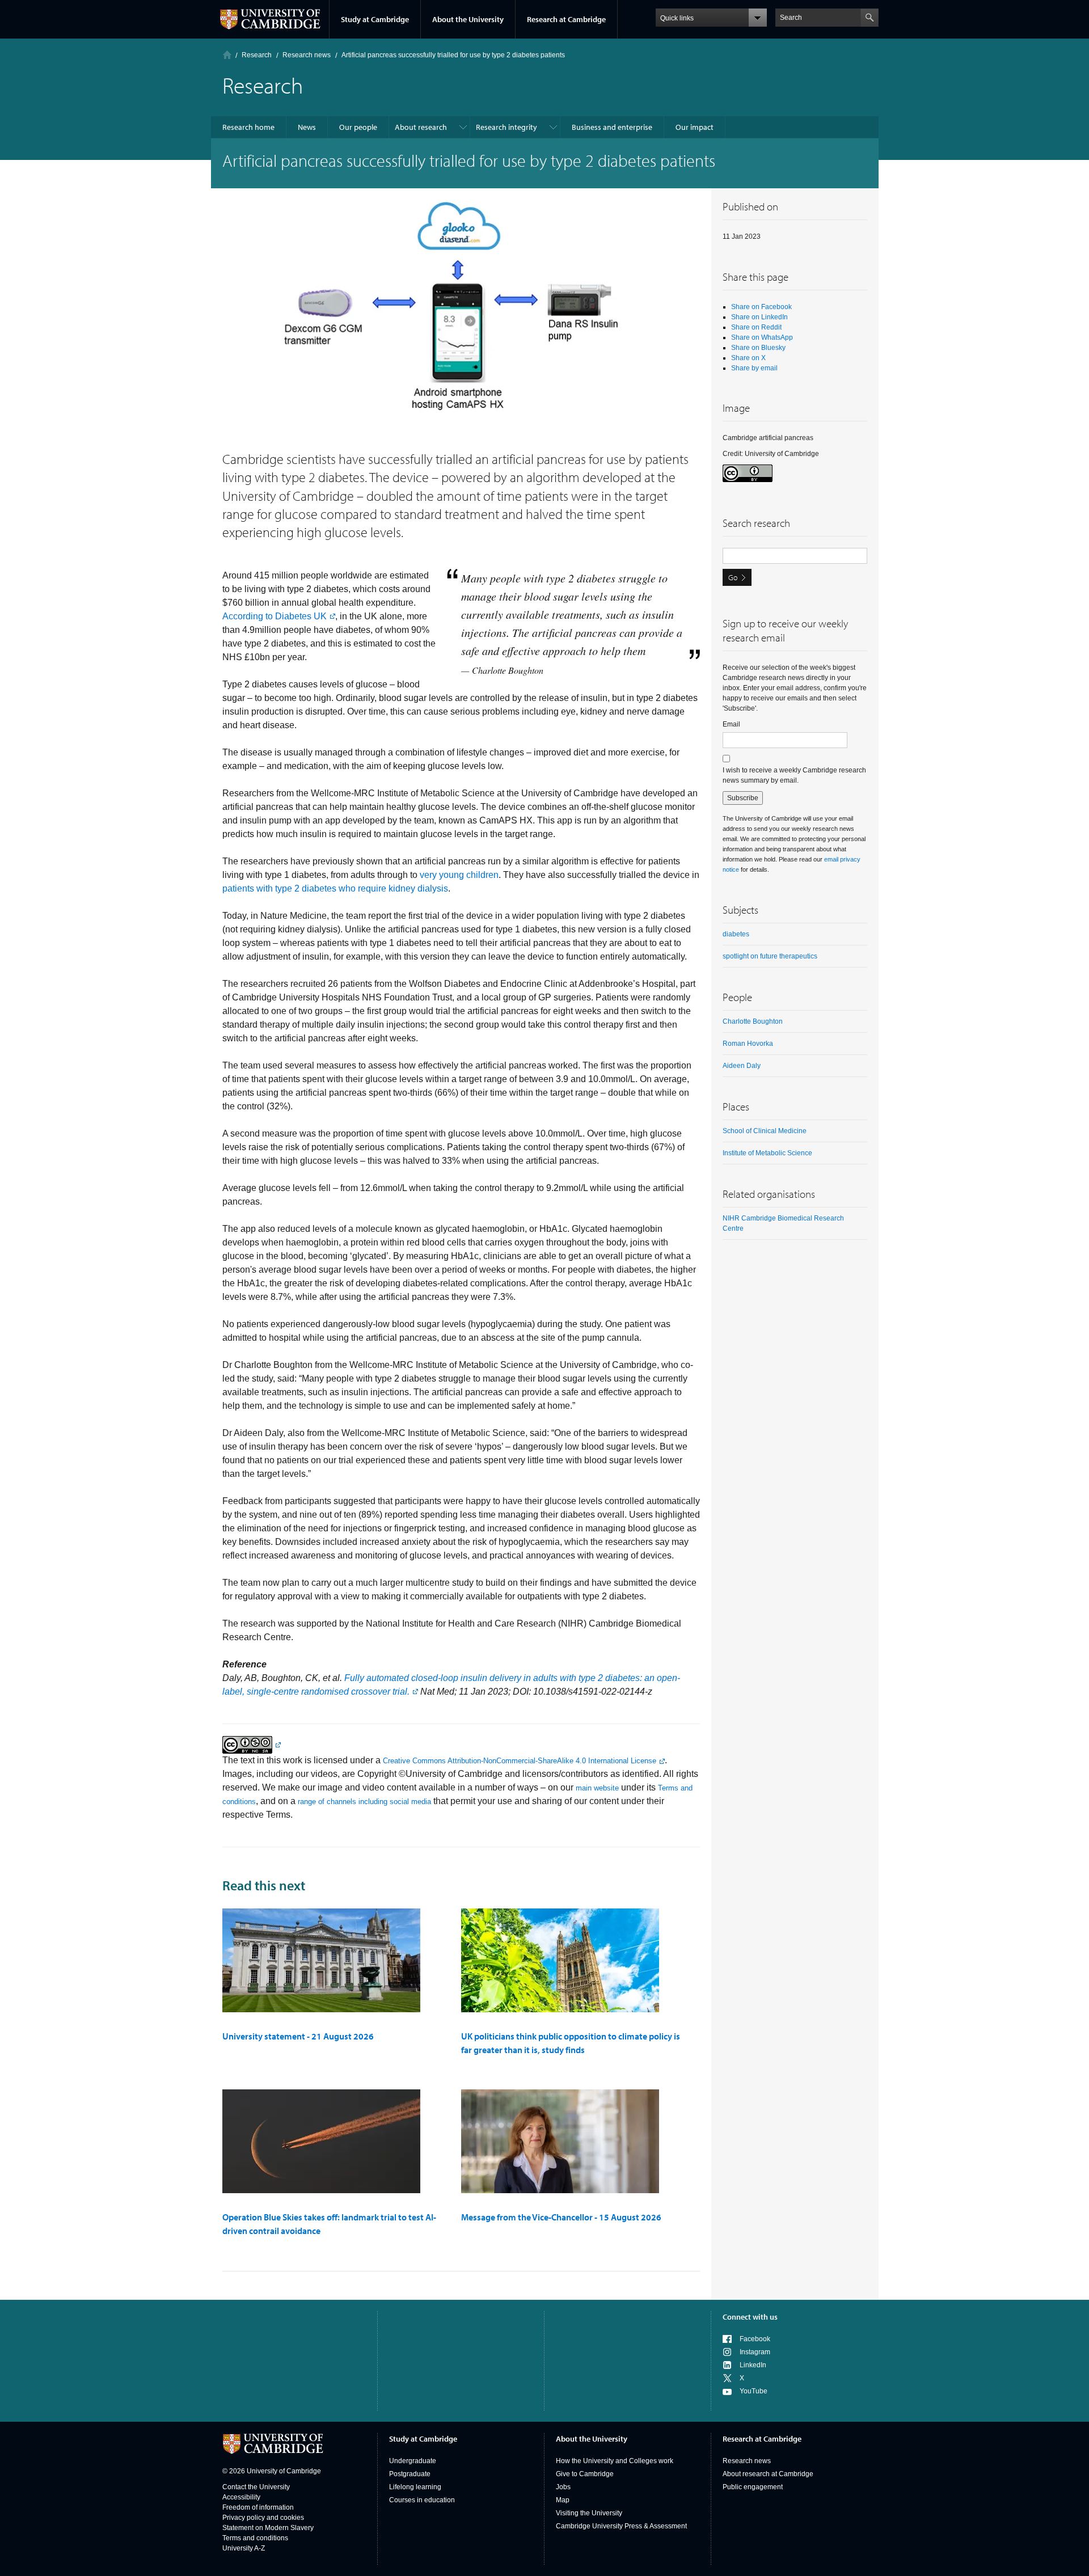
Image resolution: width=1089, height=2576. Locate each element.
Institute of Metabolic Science (767, 1153)
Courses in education (422, 2500)
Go (733, 577)
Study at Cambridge (375, 19)
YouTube (754, 2391)
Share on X (748, 358)
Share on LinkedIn (759, 317)
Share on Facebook (761, 307)
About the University (468, 19)
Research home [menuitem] (248, 127)
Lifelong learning (415, 2487)
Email (731, 724)
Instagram (755, 2352)
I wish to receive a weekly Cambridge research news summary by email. (794, 775)
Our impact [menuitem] (695, 127)
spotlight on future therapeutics (770, 956)
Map (563, 2500)
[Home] (227, 55)
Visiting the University (589, 2513)
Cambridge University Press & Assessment (621, 2526)
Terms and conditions (255, 2538)
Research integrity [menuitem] (506, 127)
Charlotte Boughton (753, 1021)
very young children (459, 875)
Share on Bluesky (758, 348)
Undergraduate (413, 2461)
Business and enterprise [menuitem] (612, 127)
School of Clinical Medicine (765, 1131)
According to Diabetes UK (275, 616)
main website (597, 1788)
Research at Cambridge (566, 19)
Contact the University (256, 2487)
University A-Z (244, 2548)
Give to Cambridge (585, 2474)
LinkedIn (753, 2365)
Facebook (755, 2339)
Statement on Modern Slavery (268, 2528)
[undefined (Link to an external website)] (252, 1744)
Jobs (563, 2487)
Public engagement (753, 2487)
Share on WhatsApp (762, 337)
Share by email (754, 368)
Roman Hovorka (748, 1044)
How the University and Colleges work (615, 2461)
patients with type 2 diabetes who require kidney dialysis (335, 888)
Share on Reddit (756, 327)
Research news (747, 2461)
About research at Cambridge (768, 2474)
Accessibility (241, 2497)
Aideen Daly (742, 1066)
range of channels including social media (364, 1802)
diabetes (736, 934)
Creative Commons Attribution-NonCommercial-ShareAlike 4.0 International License (520, 1761)
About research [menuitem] (421, 127)
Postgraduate (410, 2474)
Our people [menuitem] (358, 127)
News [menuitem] (307, 127)
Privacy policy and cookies (263, 2518)
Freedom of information (258, 2507)
